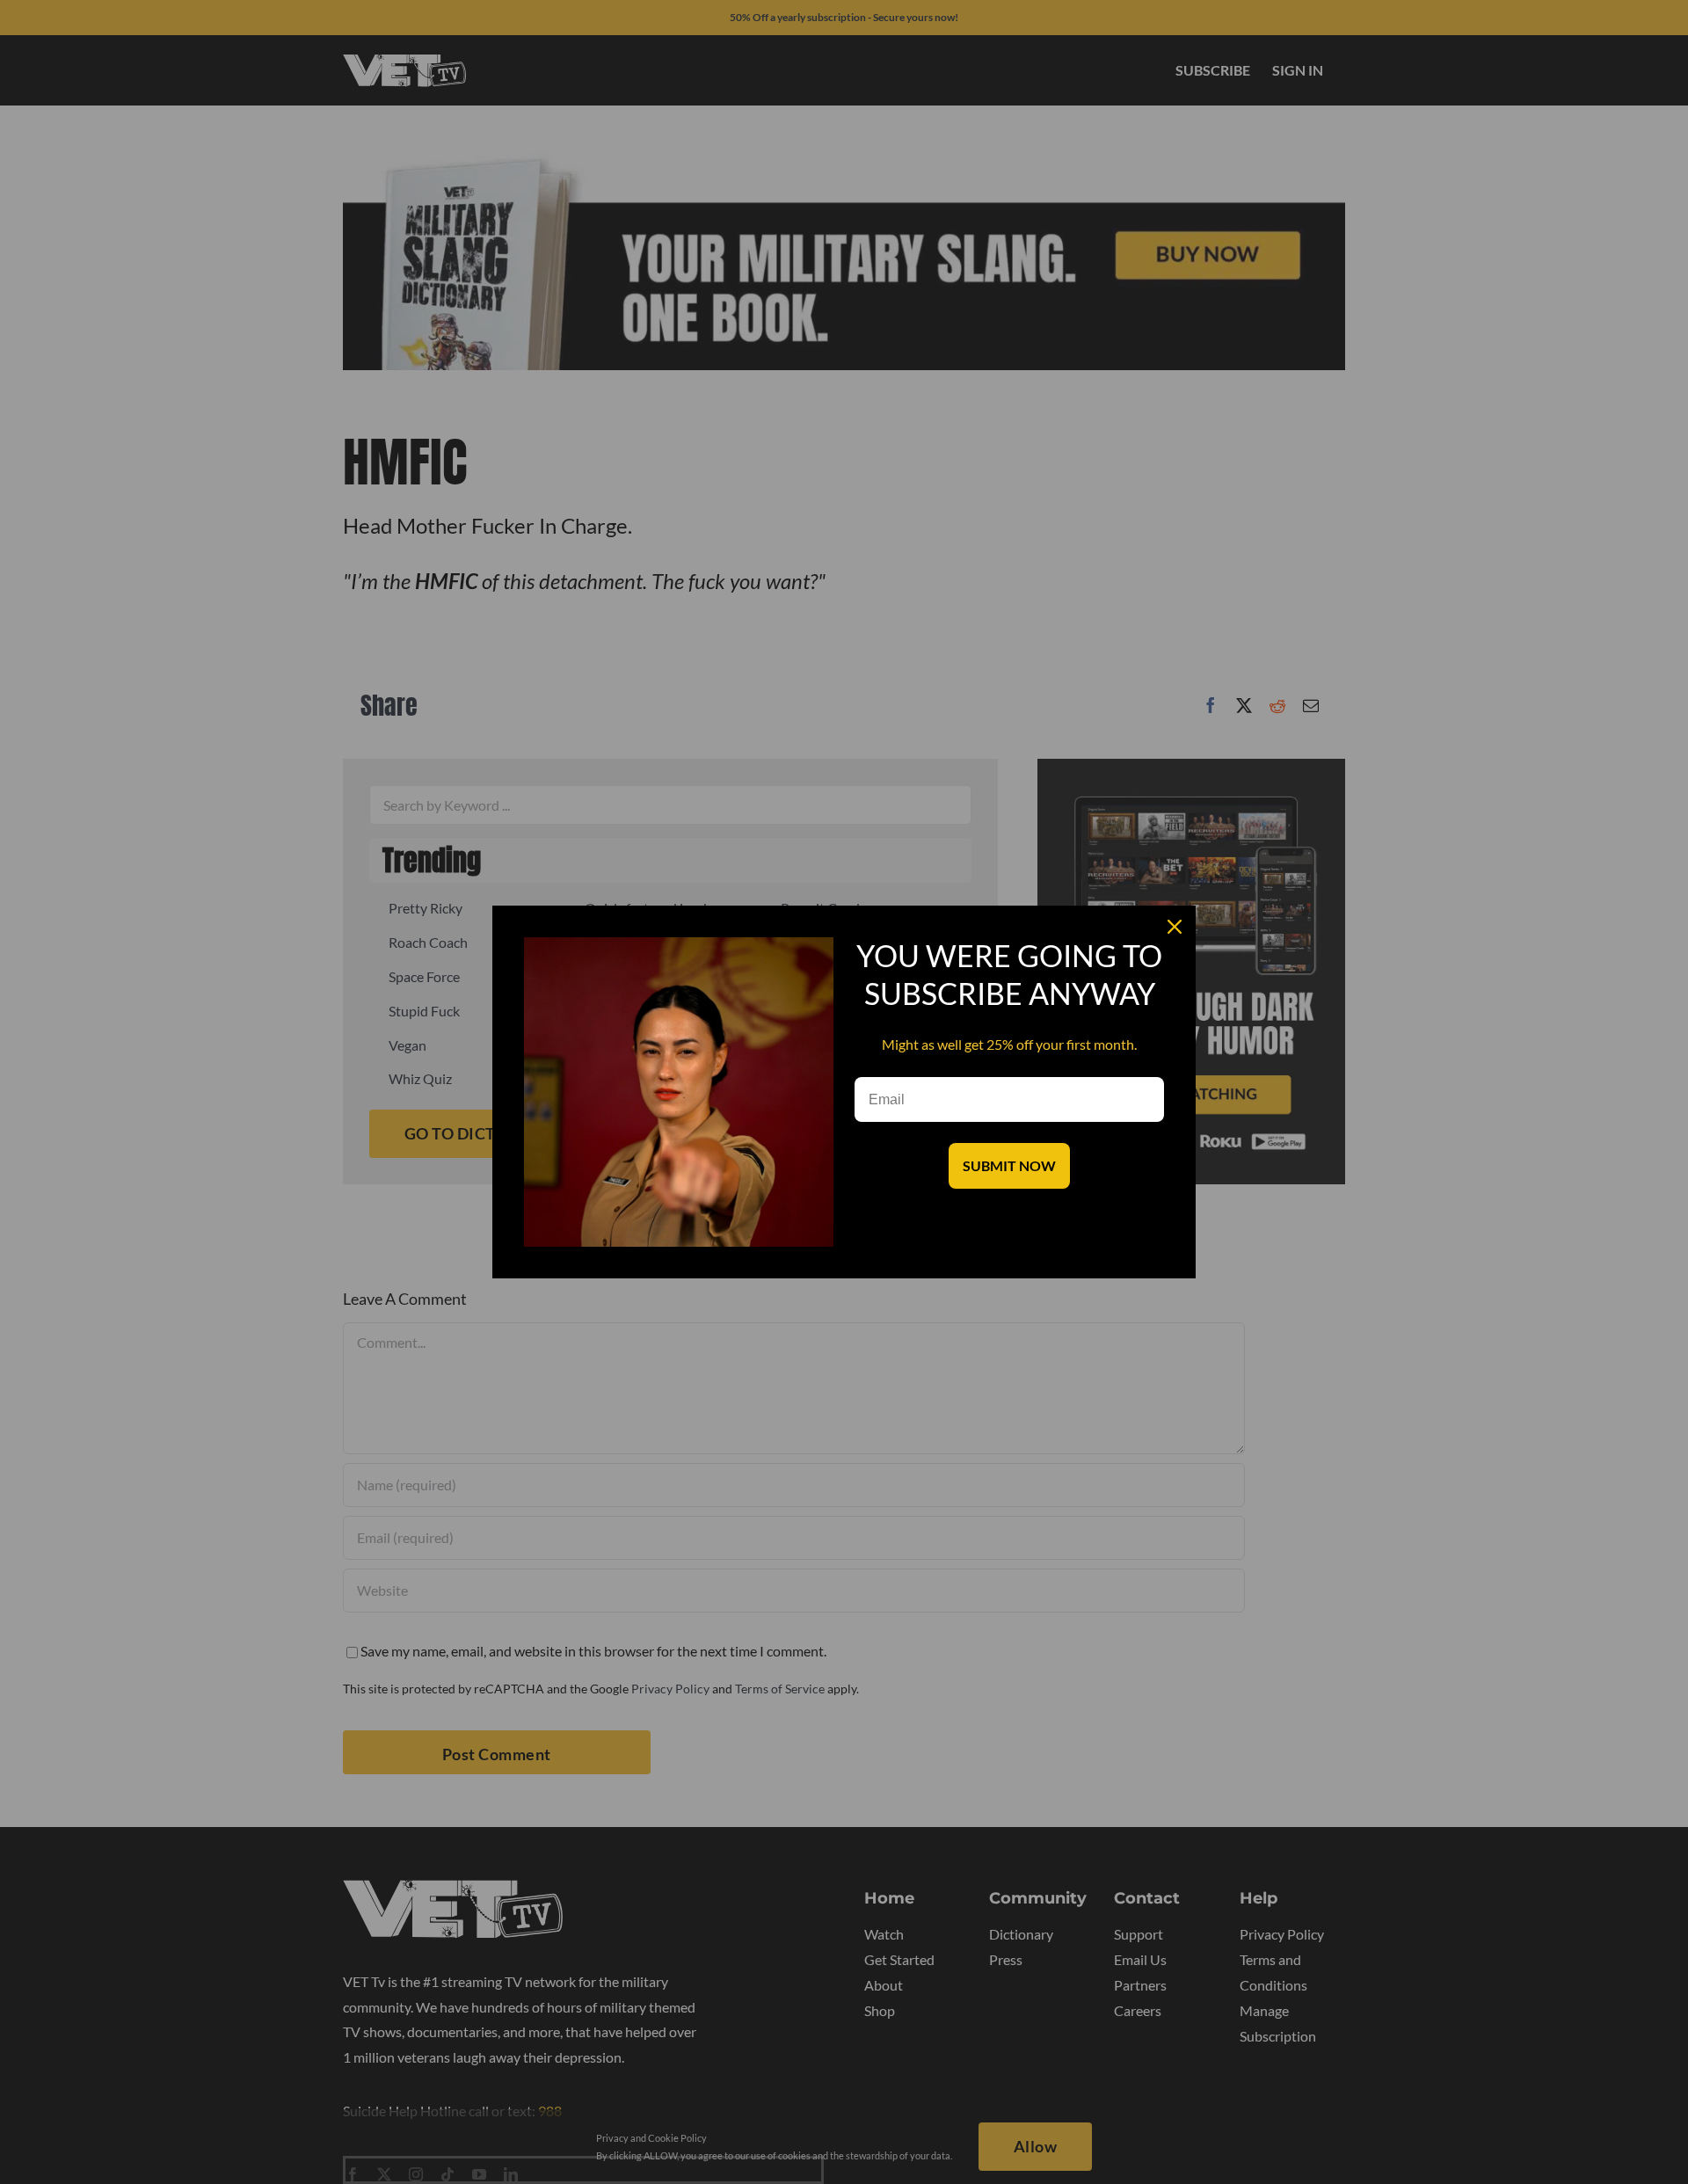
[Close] (1175, 927)
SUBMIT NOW (1009, 1165)
